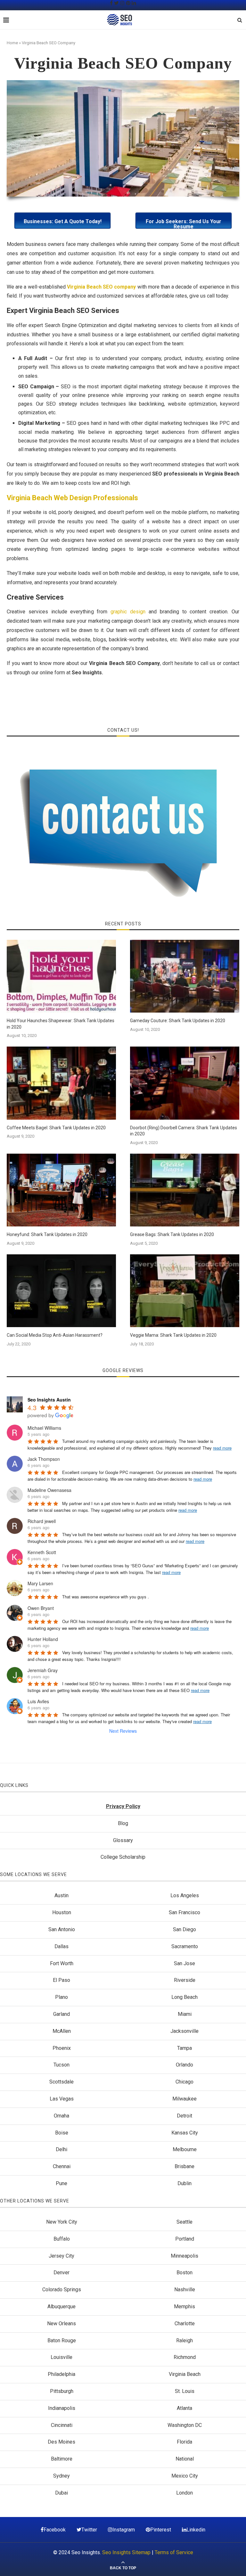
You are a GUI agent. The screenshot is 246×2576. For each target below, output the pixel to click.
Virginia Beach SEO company (102, 287)
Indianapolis (62, 2408)
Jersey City (61, 2256)
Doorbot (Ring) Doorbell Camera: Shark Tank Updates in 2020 (184, 1131)
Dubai (61, 2493)
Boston (184, 2273)
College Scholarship (123, 1857)
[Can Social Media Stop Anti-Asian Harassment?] (61, 1291)
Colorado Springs (62, 2290)
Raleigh (184, 2340)
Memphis (184, 2307)
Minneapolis (184, 2256)
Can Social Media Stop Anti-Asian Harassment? (55, 1335)
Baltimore (62, 2459)
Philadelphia (61, 2374)
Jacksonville (184, 2031)
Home (12, 43)
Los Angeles (185, 1895)
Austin (61, 1895)
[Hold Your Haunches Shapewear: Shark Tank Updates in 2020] (61, 976)
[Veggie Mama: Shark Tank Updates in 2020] (185, 1291)
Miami (185, 2014)
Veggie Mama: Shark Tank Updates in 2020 (173, 1335)
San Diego (184, 1929)
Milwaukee (184, 2099)
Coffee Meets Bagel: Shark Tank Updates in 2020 (56, 1128)
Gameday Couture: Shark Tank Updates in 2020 (178, 1021)
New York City (62, 2222)
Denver (61, 2273)
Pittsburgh (62, 2391)
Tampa (184, 2048)
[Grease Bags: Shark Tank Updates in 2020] (185, 1190)
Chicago (184, 2082)
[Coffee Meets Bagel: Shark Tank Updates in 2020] (61, 1083)
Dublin (184, 2183)
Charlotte (185, 2323)
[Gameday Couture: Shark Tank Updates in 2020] (185, 976)
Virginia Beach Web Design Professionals (72, 498)
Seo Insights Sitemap (126, 2552)
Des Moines (61, 2442)
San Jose (184, 1963)
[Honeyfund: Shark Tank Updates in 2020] (61, 1190)
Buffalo (62, 2239)
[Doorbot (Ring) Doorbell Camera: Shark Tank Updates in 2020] (185, 1083)
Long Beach (184, 1997)
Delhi (61, 2149)
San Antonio (62, 1929)
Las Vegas (62, 2099)
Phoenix (62, 2048)
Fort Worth (62, 1963)
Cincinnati (62, 2425)
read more (222, 1448)
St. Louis (185, 2391)
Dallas (61, 1946)
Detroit (184, 2116)
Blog (123, 1823)
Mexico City (185, 2476)
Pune (61, 2183)
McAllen (62, 2031)
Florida (184, 2442)
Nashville (185, 2290)
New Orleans (61, 2323)
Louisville (61, 2357)
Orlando (184, 2065)
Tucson (61, 2065)
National (185, 2459)
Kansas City (185, 2133)
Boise (62, 2133)
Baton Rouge (62, 2340)
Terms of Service (174, 2552)
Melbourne (185, 2149)
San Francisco (184, 1912)
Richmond (185, 2357)
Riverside (185, 1980)
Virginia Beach (185, 2374)
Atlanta (184, 2408)
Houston (62, 1912)
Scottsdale (61, 2082)
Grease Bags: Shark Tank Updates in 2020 (172, 1234)
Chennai (62, 2166)
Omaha (61, 2116)
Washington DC (185, 2425)
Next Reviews (123, 1731)
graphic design (128, 612)
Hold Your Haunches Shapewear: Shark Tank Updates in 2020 (61, 1024)
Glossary (123, 1840)
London (184, 2493)
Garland (61, 2014)
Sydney (61, 2476)
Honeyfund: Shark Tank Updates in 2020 (47, 1234)
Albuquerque (61, 2307)
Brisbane (184, 2166)
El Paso (61, 1980)
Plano (61, 1997)
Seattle (184, 2222)
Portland (185, 2239)
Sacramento (185, 1946)
